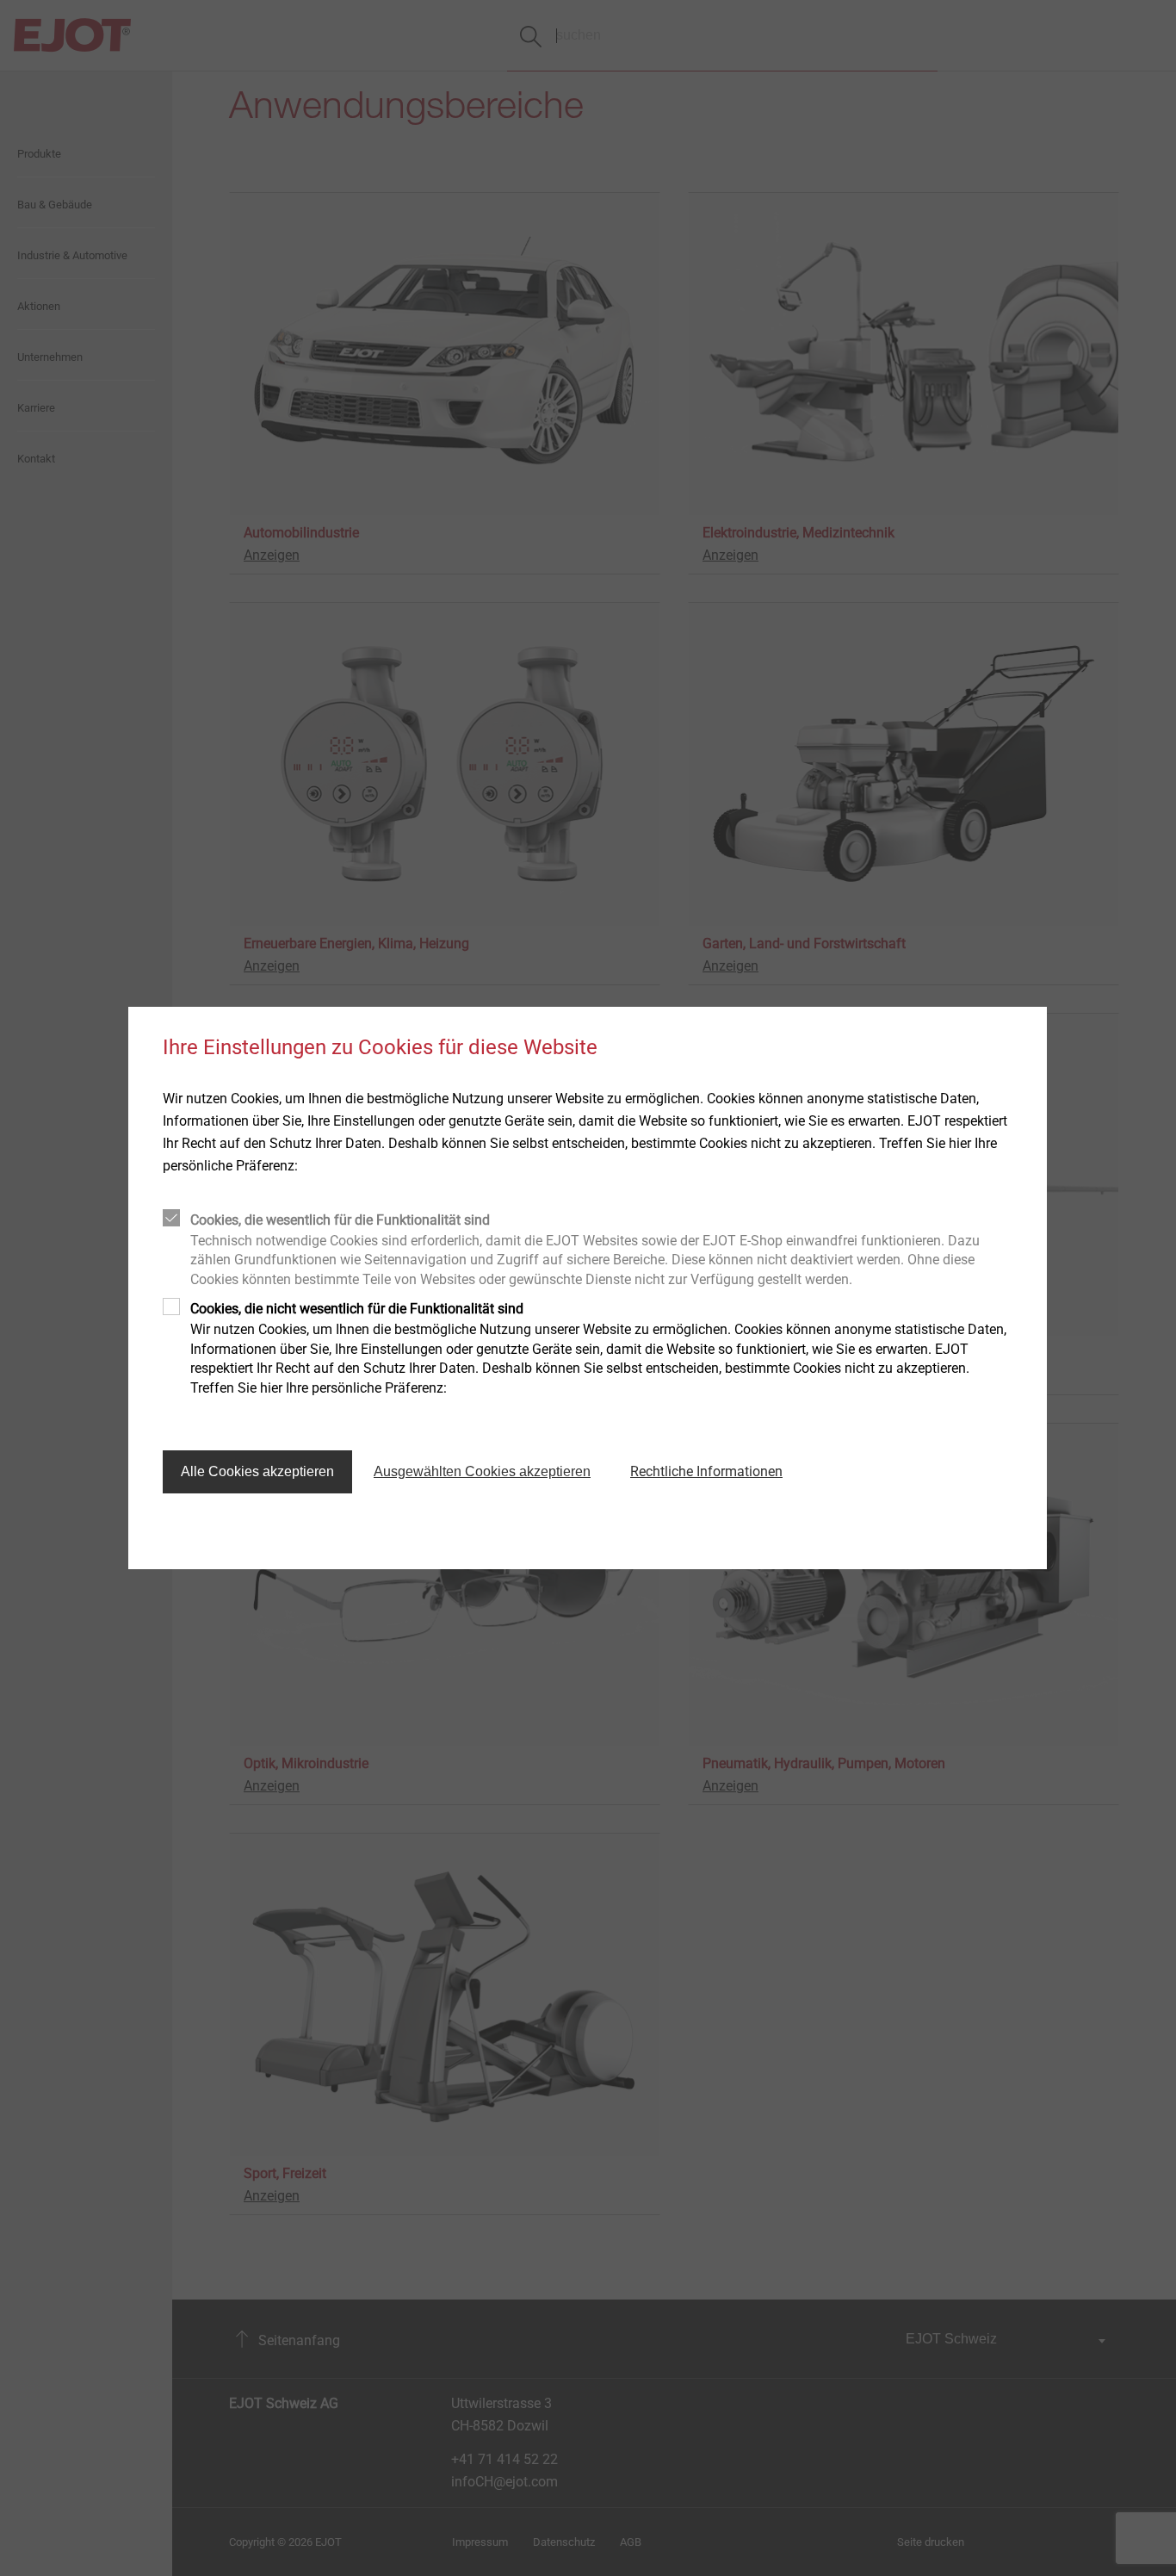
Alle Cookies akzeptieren (257, 1471)
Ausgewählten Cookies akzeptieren (482, 1471)
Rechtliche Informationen (706, 1471)
